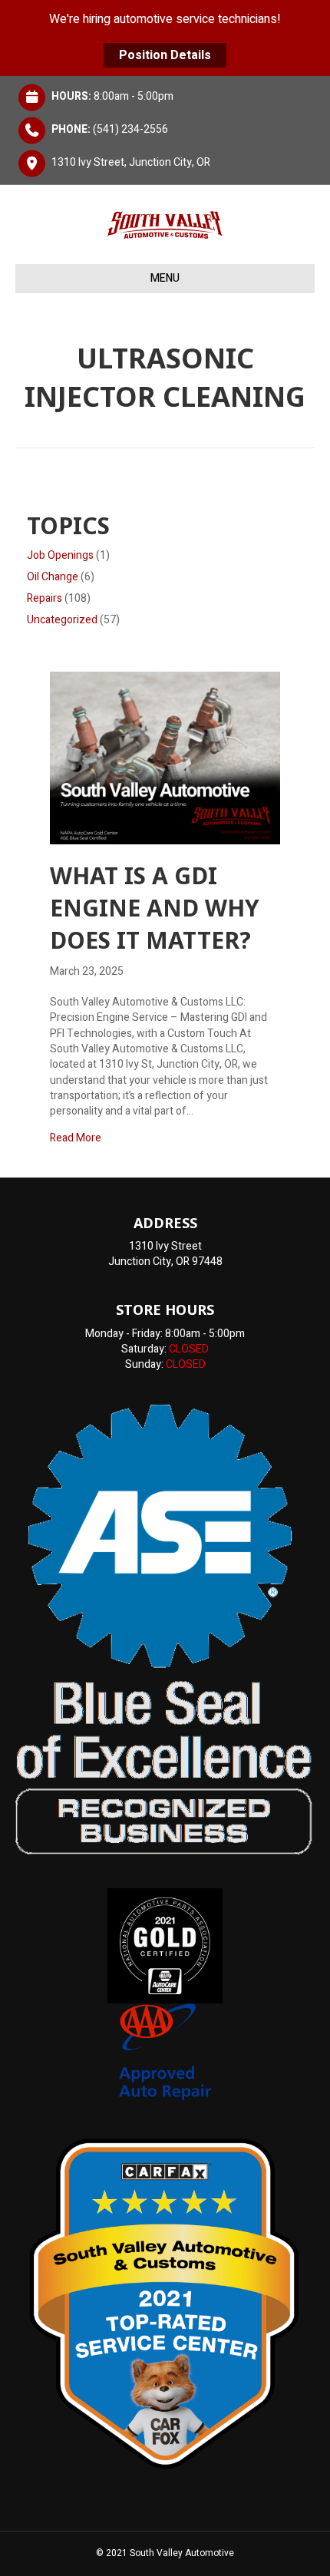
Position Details (165, 55)
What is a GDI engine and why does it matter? (155, 908)
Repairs (45, 598)
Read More (76, 1138)
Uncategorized (62, 620)
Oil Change (53, 577)
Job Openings (60, 555)
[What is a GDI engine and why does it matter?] (165, 757)
